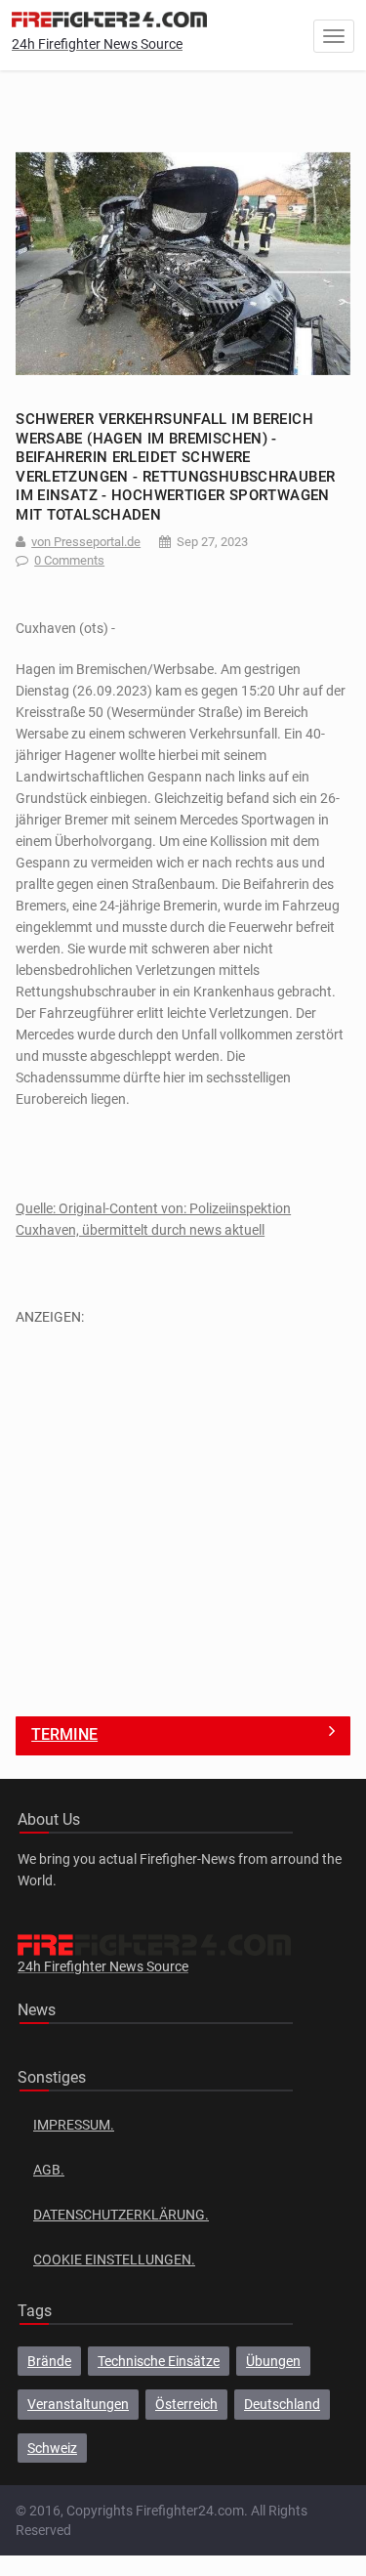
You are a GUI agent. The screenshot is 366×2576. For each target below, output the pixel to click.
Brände (49, 2361)
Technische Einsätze (159, 2361)
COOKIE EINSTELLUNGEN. (114, 2259)
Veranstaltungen (78, 2404)
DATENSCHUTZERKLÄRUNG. (121, 2215)
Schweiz (52, 2448)
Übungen (273, 2361)
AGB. (49, 2170)
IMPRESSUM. (74, 2125)
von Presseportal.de (86, 542)
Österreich (186, 2404)
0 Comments (69, 560)
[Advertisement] (183, 1511)
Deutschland (282, 2404)
